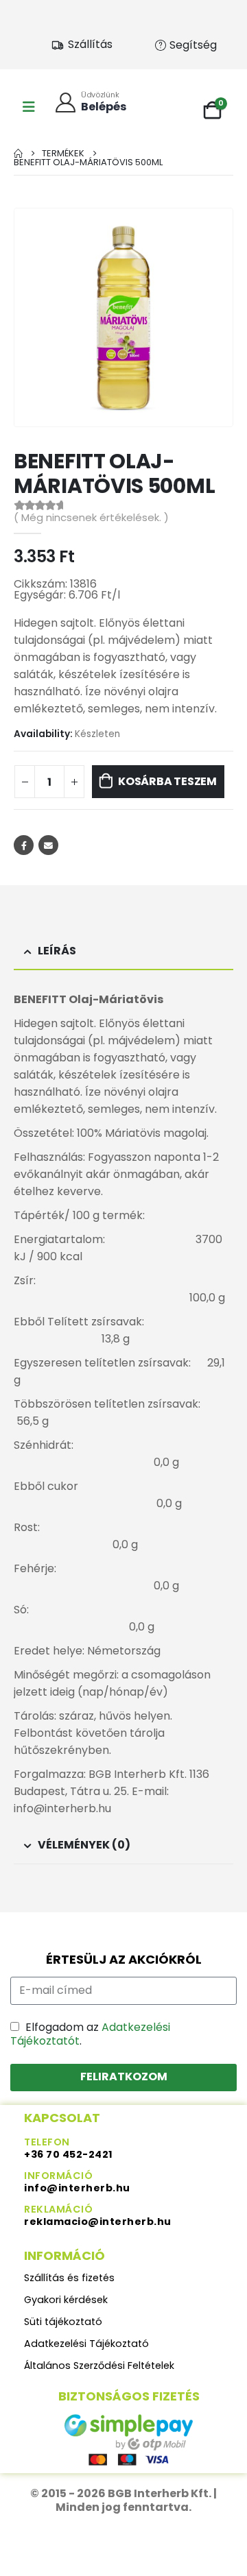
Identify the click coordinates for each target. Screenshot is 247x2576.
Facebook (24, 845)
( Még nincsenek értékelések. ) (91, 518)
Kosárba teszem (167, 781)
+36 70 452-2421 (69, 2154)
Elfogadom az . (90, 2034)
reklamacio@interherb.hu (98, 2222)
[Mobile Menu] (29, 107)
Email (48, 845)
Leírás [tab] (57, 951)
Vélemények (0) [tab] (84, 1845)
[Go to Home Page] (18, 153)
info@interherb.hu (77, 2188)
